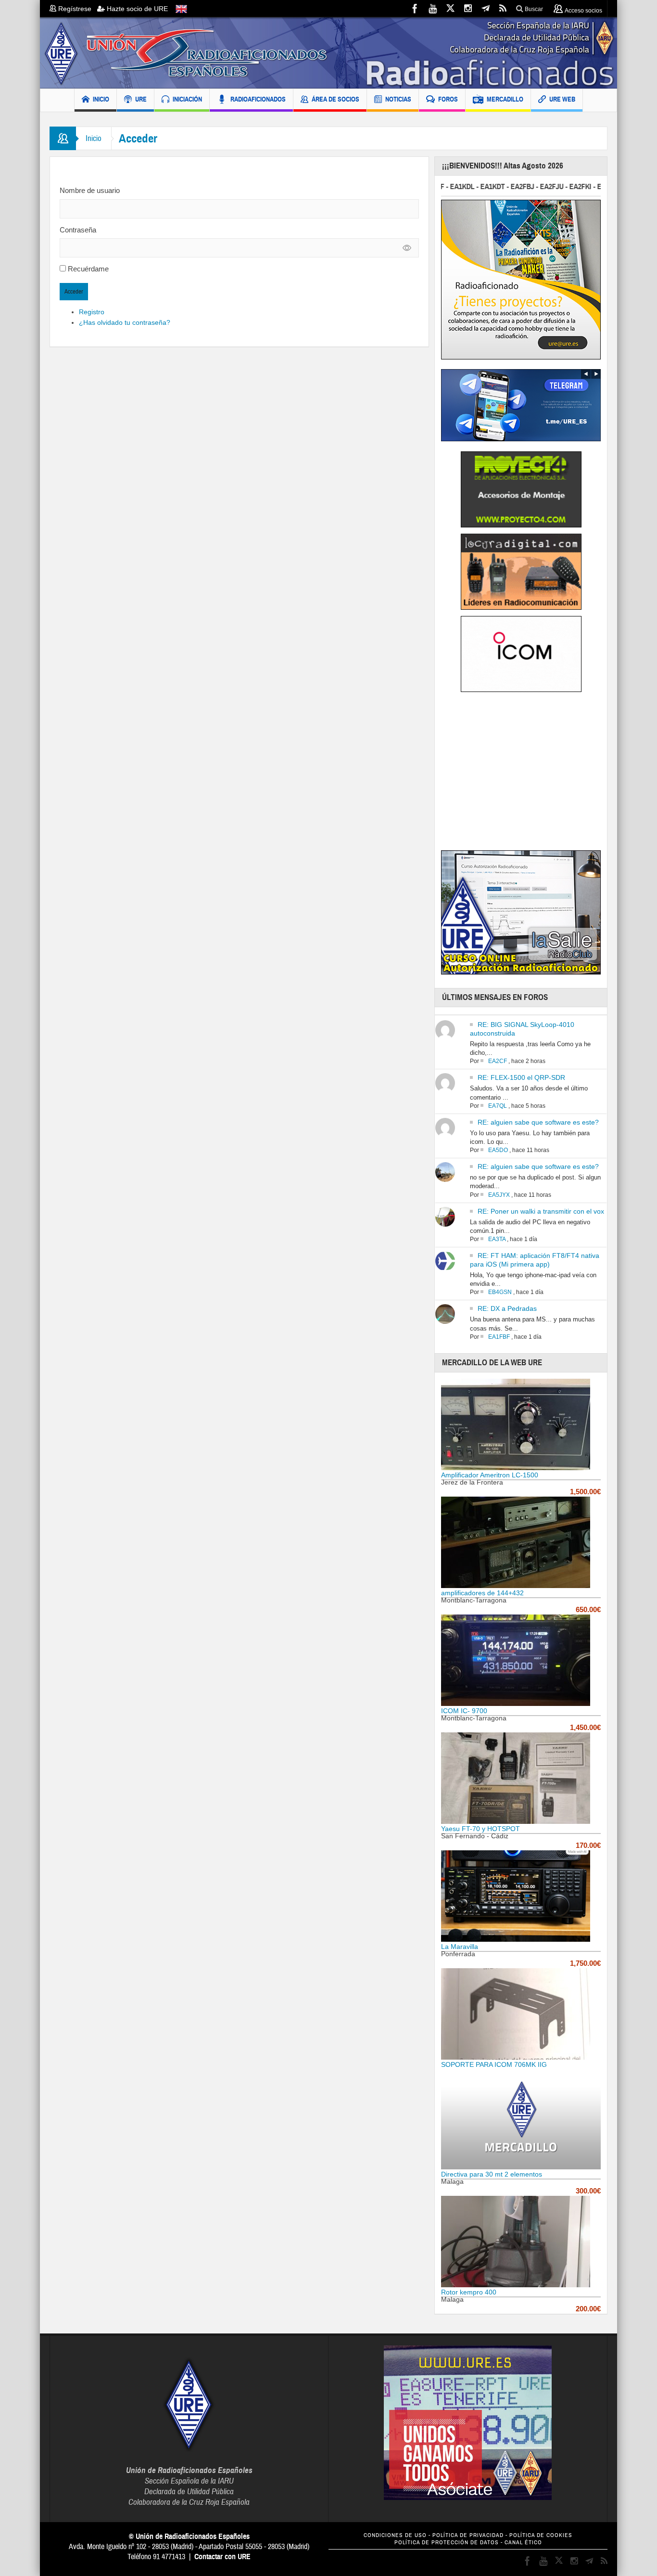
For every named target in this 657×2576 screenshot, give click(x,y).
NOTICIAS (398, 99)
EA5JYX (499, 1195)
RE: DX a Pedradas (507, 1308)
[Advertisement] (522, 774)
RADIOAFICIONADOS (258, 99)
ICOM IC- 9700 (464, 1711)
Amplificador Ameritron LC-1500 (490, 1475)
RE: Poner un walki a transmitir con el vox (541, 1211)
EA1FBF (499, 1337)
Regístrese (77, 9)
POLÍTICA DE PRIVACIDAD (468, 2535)
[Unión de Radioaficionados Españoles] (328, 53)
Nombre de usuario (90, 190)
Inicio (94, 138)
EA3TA (497, 1239)
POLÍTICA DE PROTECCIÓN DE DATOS (447, 2543)
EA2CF (498, 1061)
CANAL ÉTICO (523, 2543)
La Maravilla (460, 1947)
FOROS (448, 99)
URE (141, 99)
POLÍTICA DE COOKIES (541, 2535)
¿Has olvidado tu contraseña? (125, 322)
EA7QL (498, 1106)
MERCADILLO (505, 99)
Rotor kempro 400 (469, 2292)
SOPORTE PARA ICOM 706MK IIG (494, 2064)
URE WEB (562, 99)
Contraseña (78, 230)
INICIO (101, 99)
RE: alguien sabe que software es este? (538, 1122)
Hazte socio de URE (136, 9)
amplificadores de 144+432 (482, 1593)
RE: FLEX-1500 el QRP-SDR (521, 1077)
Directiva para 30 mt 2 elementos (492, 2174)
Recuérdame (88, 269)
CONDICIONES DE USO (395, 2535)
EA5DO (498, 1150)
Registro (92, 312)
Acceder (74, 292)
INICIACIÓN (187, 99)
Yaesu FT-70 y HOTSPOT (480, 1829)
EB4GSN (500, 1292)
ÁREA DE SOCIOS (335, 99)
